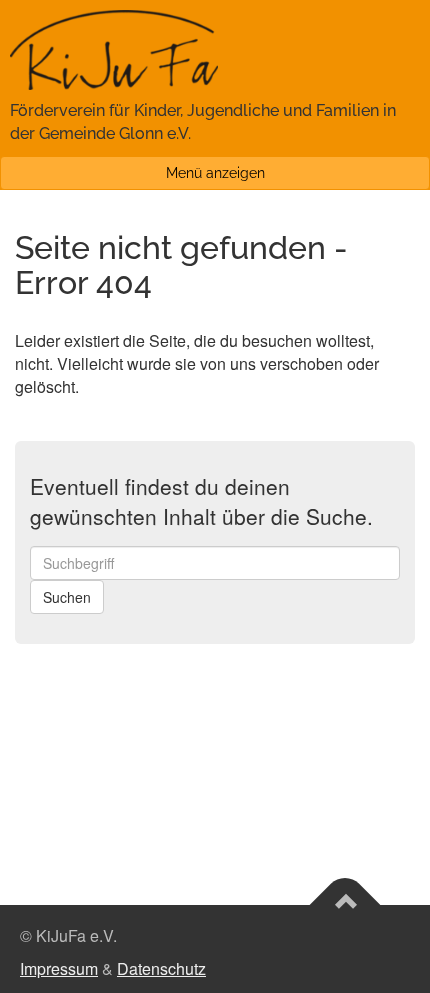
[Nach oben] (345, 904)
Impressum (59, 968)
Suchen (67, 597)
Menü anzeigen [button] (215, 173)
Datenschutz (161, 968)
